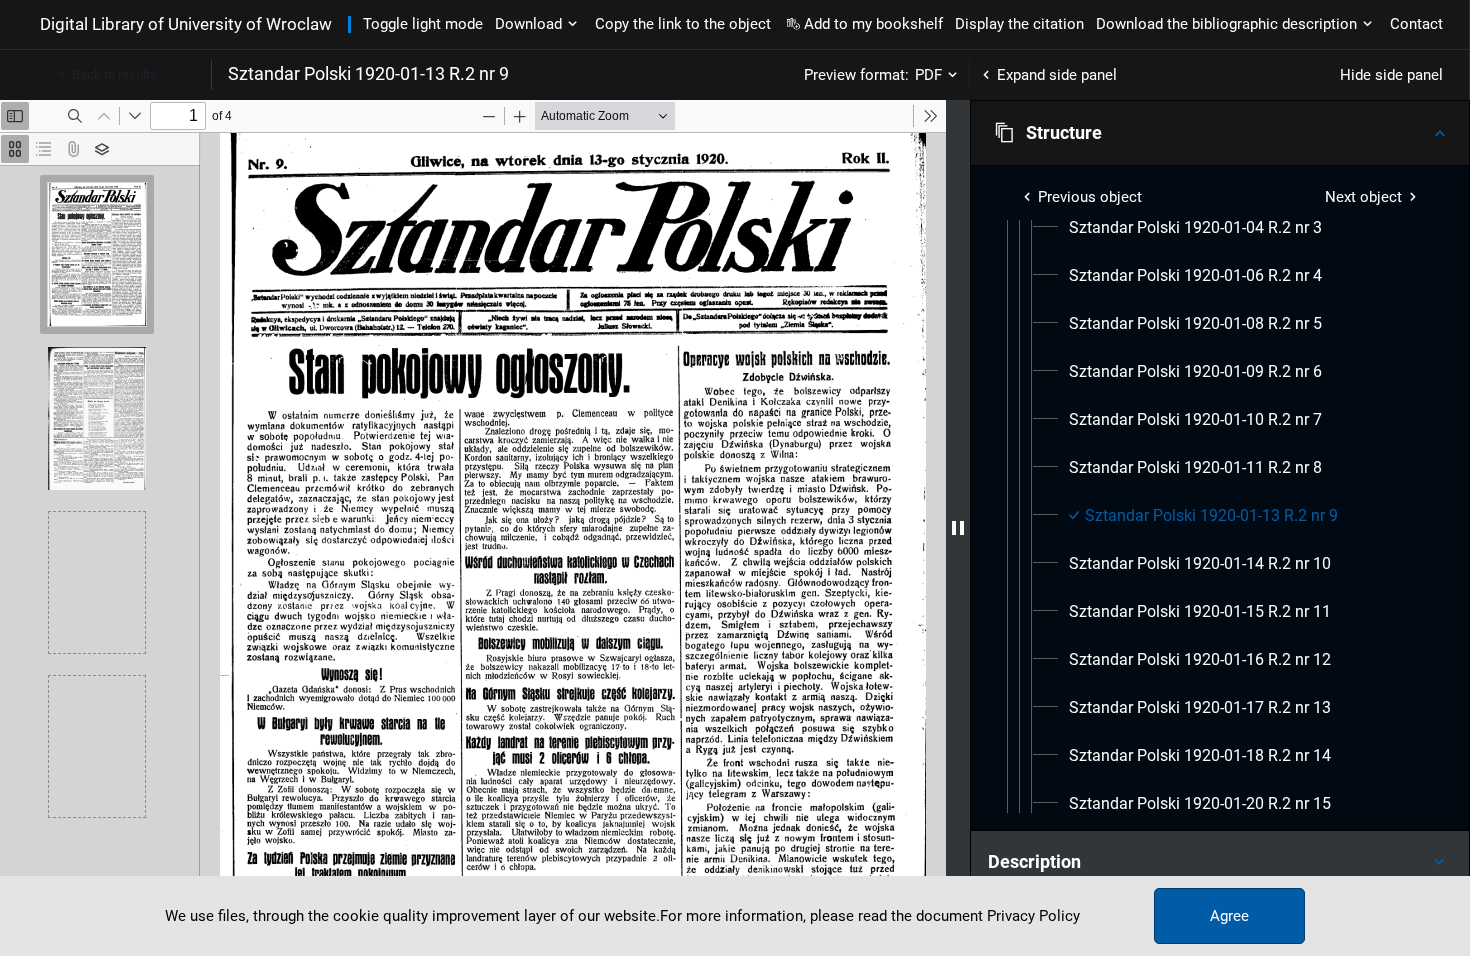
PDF (928, 75)
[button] (1220, 133)
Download (528, 24)
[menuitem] (1195, 228)
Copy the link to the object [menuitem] (683, 24)
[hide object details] (958, 528)
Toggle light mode (423, 24)
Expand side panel (1057, 75)
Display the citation (1019, 24)
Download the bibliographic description (1226, 24)
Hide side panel (1391, 75)
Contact (1416, 24)
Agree (1229, 916)
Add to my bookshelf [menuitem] (873, 24)
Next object (1363, 197)
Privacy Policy (1033, 916)
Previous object (1090, 197)
